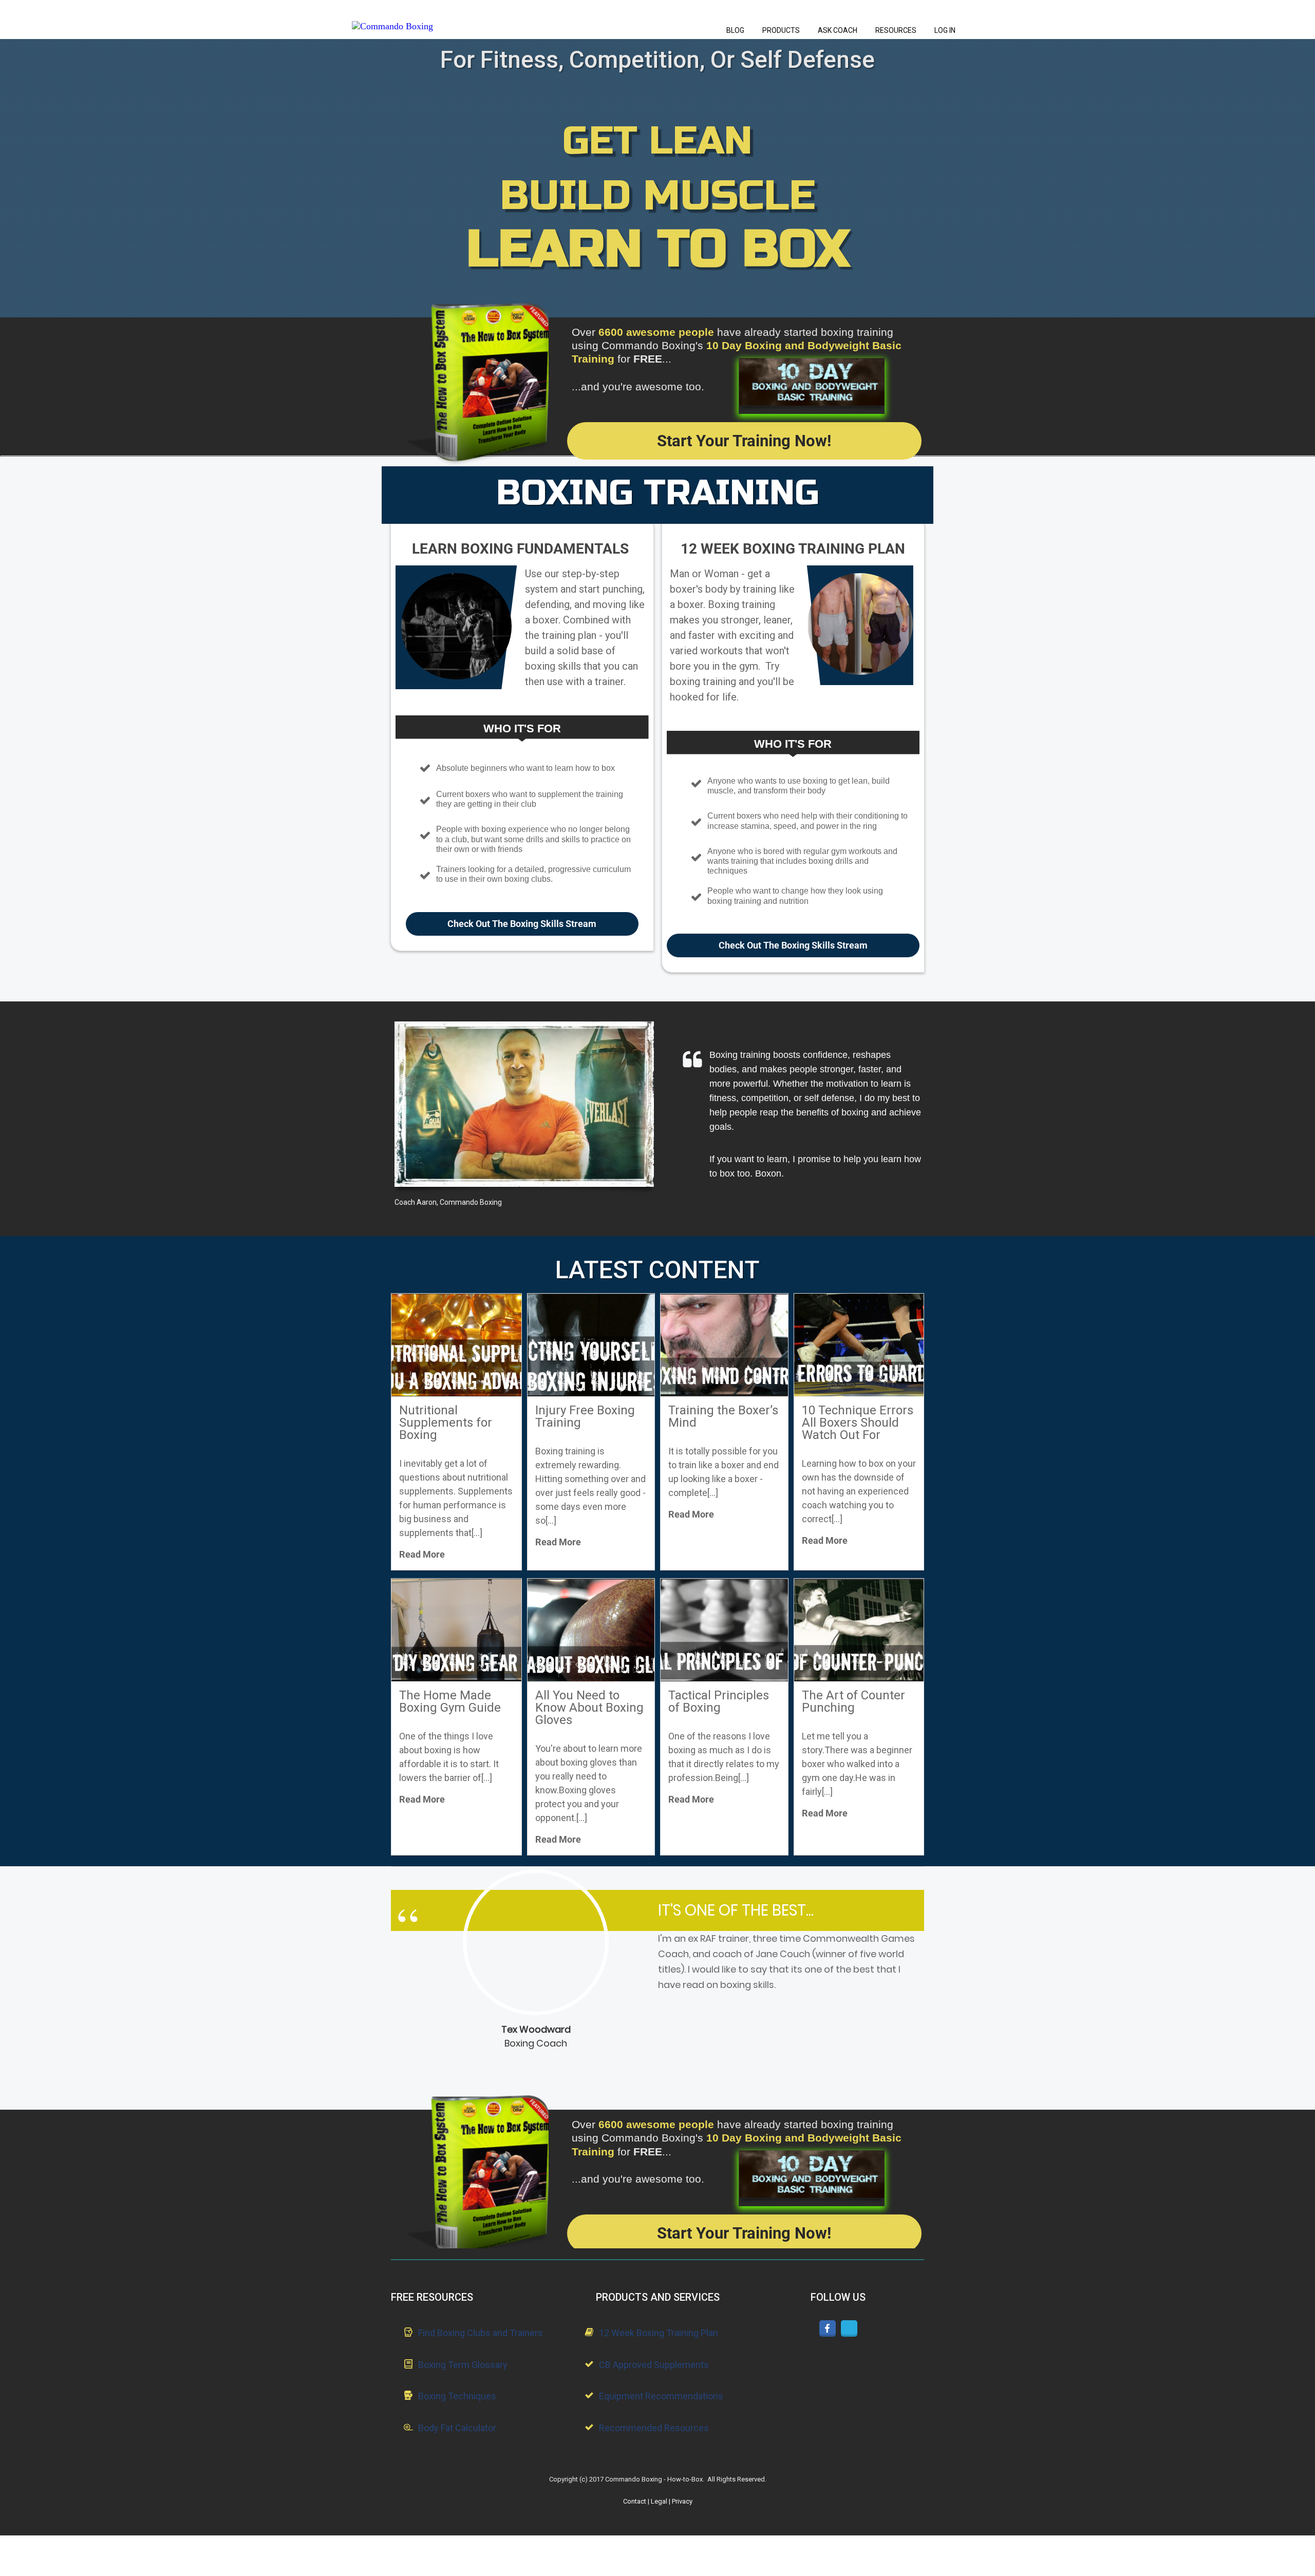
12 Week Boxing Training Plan (659, 2333)
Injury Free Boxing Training (585, 1416)
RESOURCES (896, 30)
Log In (945, 30)
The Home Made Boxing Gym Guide (450, 1701)
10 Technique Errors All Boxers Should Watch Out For (858, 1423)
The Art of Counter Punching (853, 1701)
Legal (659, 2501)
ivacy (682, 2501)
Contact (635, 2501)
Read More (422, 1554)
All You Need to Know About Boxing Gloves (589, 1708)
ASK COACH (838, 30)
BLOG (735, 30)
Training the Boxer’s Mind (723, 1416)
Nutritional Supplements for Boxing (446, 1423)
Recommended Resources (654, 2428)
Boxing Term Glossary (463, 2365)
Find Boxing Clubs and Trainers (481, 2333)
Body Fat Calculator (457, 2428)
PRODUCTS (781, 30)
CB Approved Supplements (654, 2365)
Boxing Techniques (457, 2396)
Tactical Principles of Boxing (719, 1701)
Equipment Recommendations (661, 2396)
